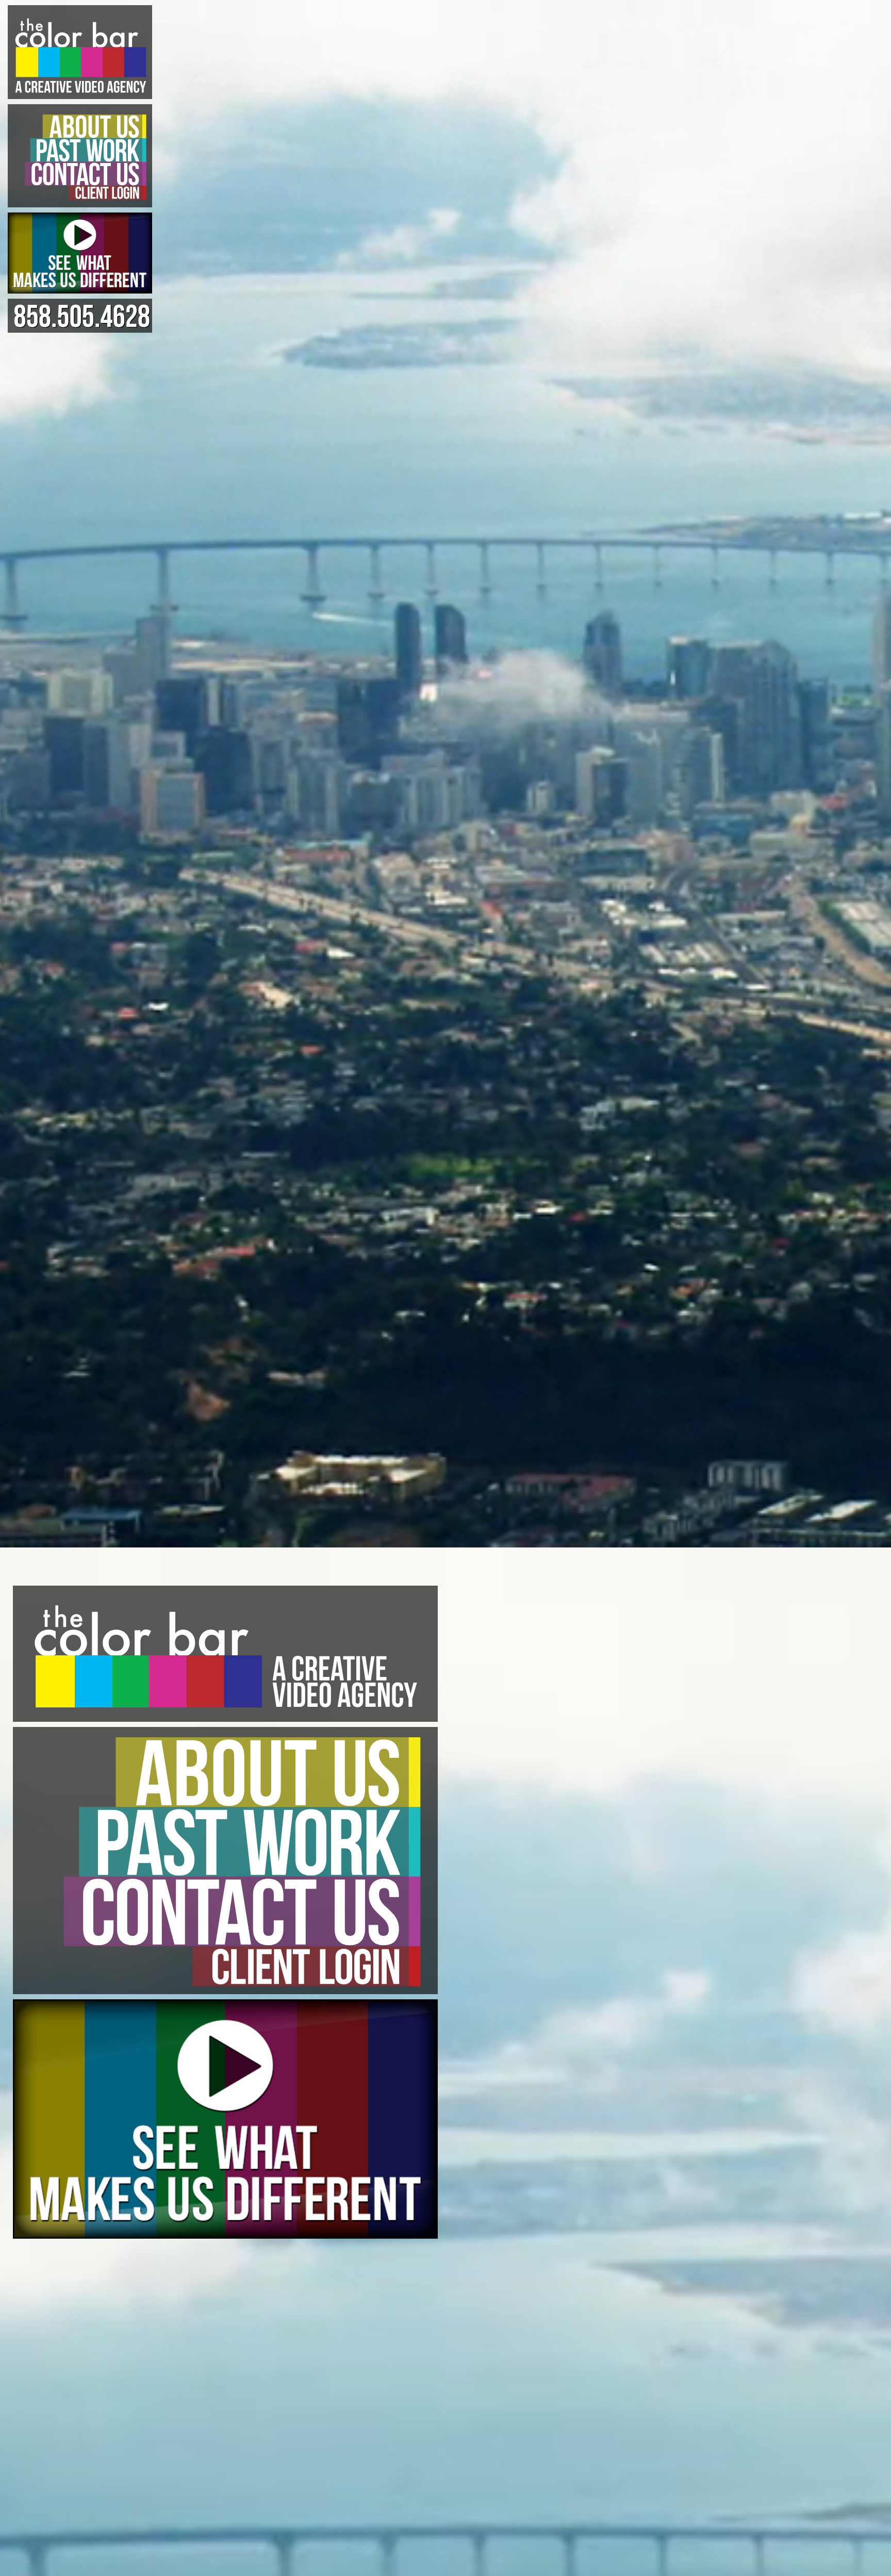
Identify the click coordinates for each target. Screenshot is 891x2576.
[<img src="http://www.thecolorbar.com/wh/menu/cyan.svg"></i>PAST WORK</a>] (80, 150)
